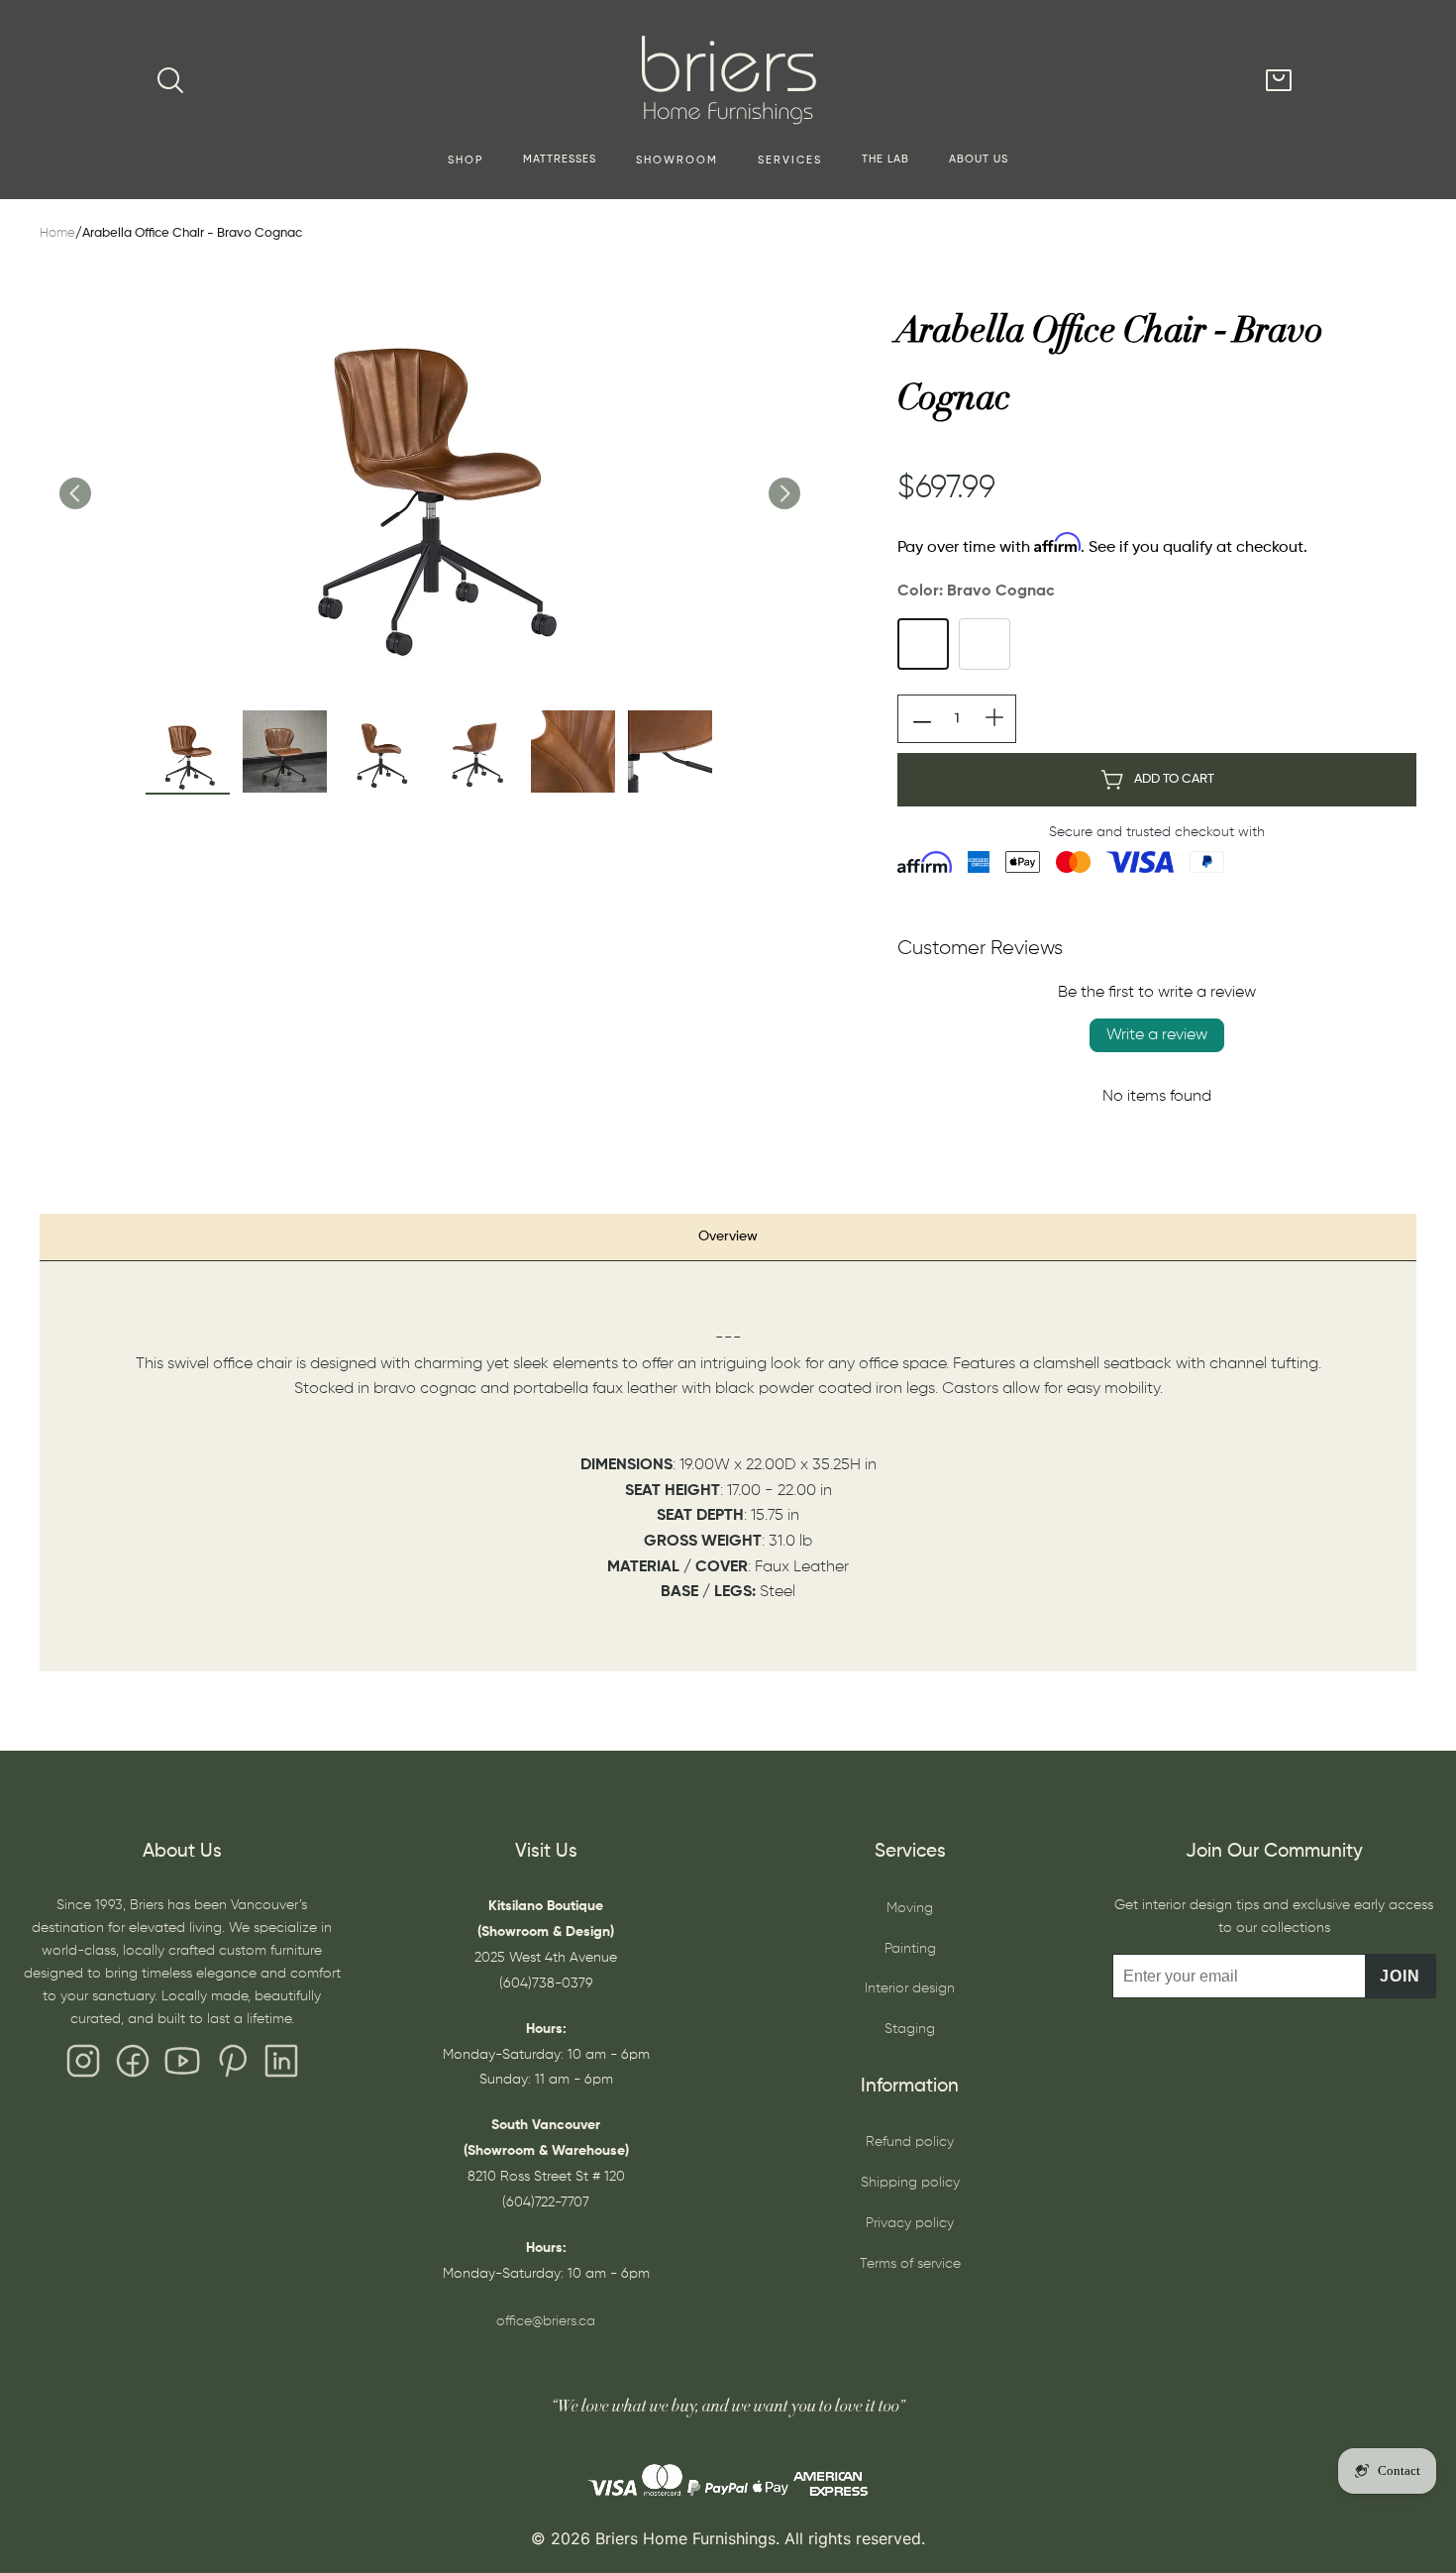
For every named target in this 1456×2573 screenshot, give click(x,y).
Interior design (910, 1988)
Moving (910, 1908)
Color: (976, 591)
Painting (910, 1949)
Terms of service (910, 2264)
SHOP (466, 161)
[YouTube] (182, 2066)
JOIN (1400, 1976)
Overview (728, 1236)
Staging (910, 2029)
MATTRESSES (560, 160)
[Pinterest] (232, 2066)
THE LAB (885, 160)
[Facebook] (133, 2066)
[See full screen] (429, 473)
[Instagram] (83, 2066)
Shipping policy (910, 2183)
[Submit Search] (170, 80)
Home (57, 233)
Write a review (1157, 1035)
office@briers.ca (546, 2321)
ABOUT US (979, 160)
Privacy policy (910, 2223)
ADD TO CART (1174, 779)
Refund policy (910, 2142)
